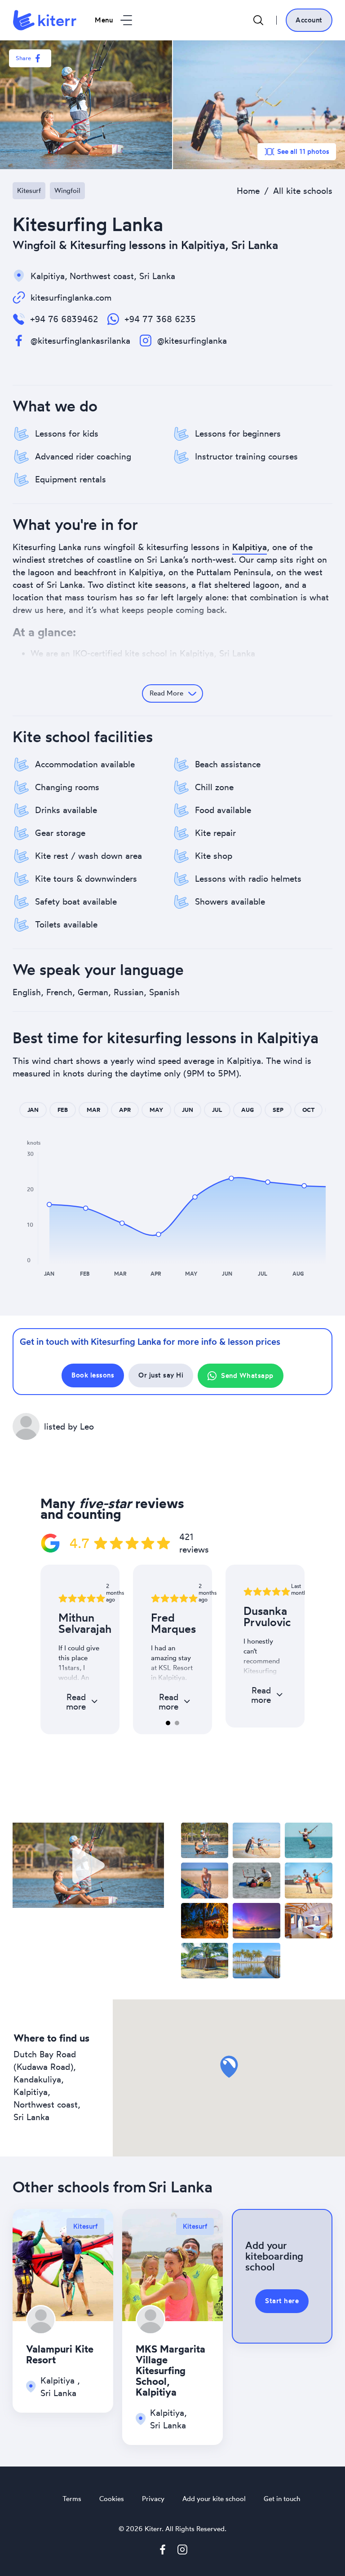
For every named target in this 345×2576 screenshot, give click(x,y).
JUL (217, 1110)
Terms (72, 2499)
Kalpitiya (250, 547)
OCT (308, 1110)
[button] (49, 1204)
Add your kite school (214, 2499)
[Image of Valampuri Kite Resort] (63, 2263)
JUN (188, 1110)
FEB (63, 1110)
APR (125, 1110)
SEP (278, 1110)
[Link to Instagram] (182, 2551)
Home (248, 191)
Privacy (153, 2499)
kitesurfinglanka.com (71, 297)
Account (309, 20)
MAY (156, 1110)
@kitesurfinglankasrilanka (80, 341)
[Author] (41, 2320)
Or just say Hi (161, 1375)
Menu (104, 20)
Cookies (112, 2499)
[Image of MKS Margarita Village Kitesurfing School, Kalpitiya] (172, 2263)
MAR (93, 1110)
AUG (248, 1110)
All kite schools (303, 191)
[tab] (168, 1723)
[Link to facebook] (163, 2551)
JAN (33, 1110)
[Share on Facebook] (38, 58)
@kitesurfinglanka (192, 341)
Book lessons (93, 1375)
